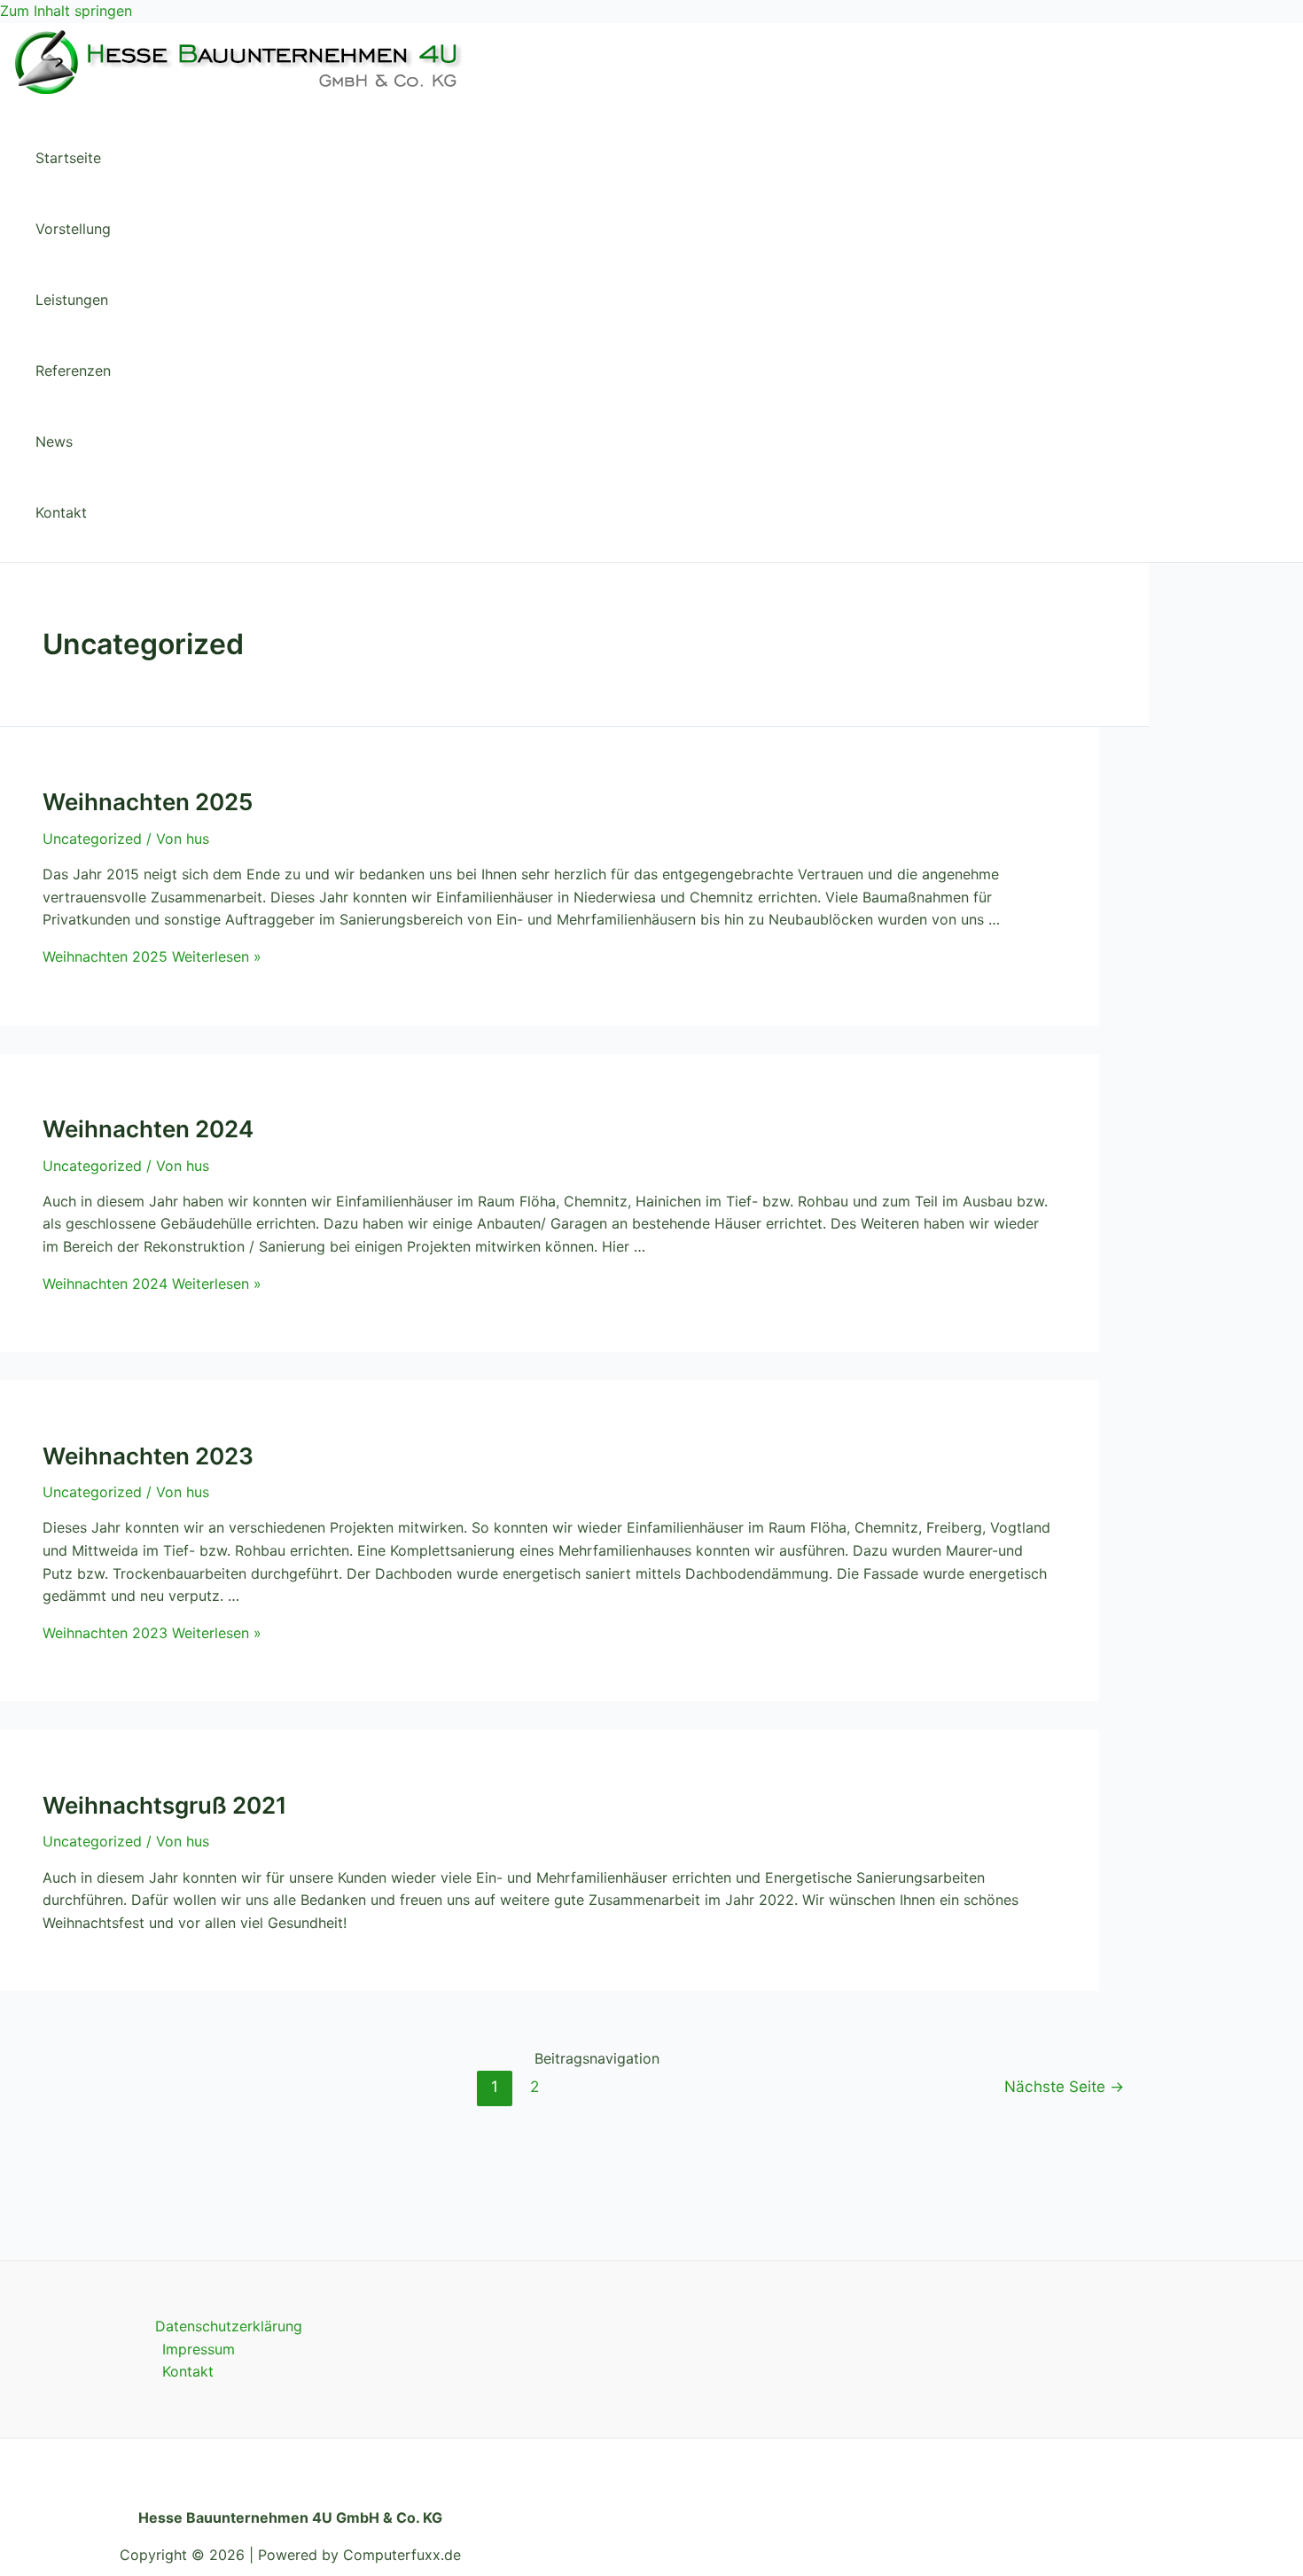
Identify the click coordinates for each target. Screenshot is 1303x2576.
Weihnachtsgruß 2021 (165, 1805)
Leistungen (72, 300)
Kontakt (61, 512)
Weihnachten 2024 (148, 1129)
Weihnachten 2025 (148, 802)
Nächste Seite (1064, 2086)
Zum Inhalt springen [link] (66, 11)
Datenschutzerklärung (229, 2326)
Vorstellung (73, 229)
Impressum (199, 2349)
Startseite (68, 158)
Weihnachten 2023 (148, 1456)
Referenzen (73, 371)
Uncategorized (92, 839)
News (54, 441)
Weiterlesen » (152, 956)
